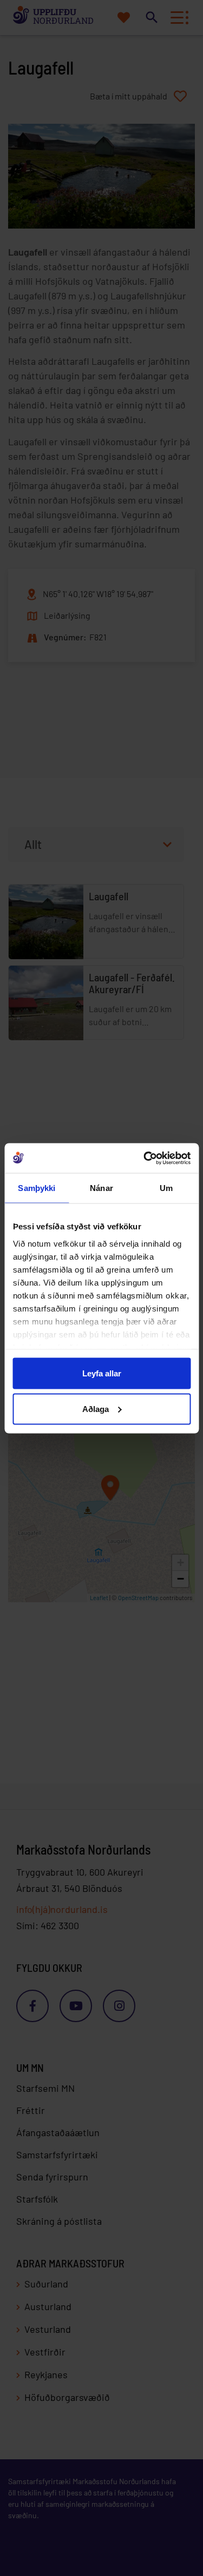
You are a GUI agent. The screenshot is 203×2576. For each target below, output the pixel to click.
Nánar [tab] (101, 1188)
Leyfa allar (102, 1373)
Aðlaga (96, 1409)
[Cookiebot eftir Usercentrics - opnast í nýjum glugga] (145, 1158)
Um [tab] (166, 1188)
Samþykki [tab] (37, 1188)
